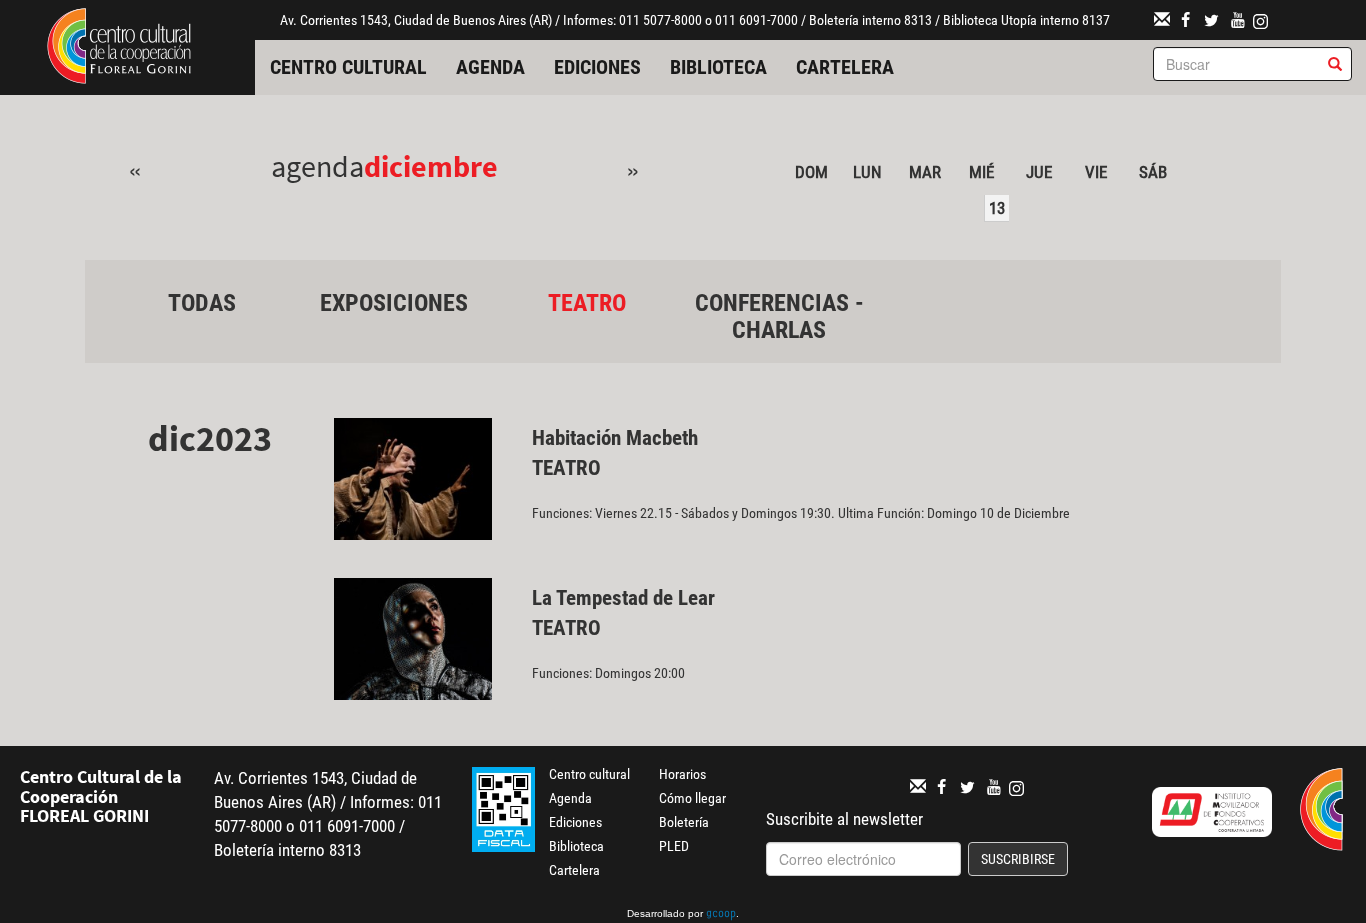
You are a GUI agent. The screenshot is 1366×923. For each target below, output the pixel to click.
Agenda (490, 67)
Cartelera (845, 67)
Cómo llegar (692, 798)
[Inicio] (119, 44)
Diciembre (431, 166)
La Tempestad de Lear (623, 598)
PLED (674, 846)
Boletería (684, 822)
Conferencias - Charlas (779, 316)
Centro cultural (348, 67)
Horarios (682, 774)
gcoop (721, 915)
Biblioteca (718, 67)
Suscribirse (1018, 859)
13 (997, 208)
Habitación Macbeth (615, 438)
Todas (202, 303)
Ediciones (597, 67)
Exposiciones (394, 303)
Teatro (587, 303)
